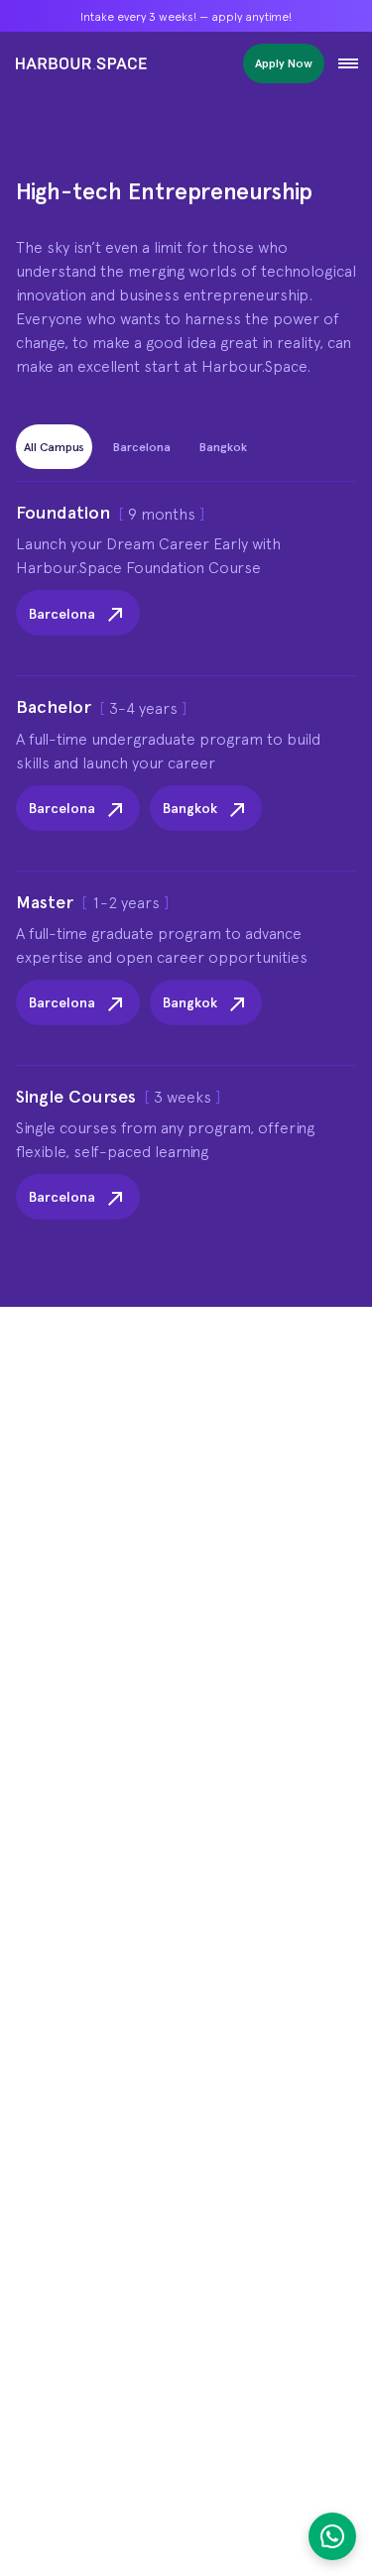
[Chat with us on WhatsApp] (332, 2536)
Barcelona (62, 613)
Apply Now (284, 63)
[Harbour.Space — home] (81, 63)
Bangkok (190, 808)
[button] (348, 63)
